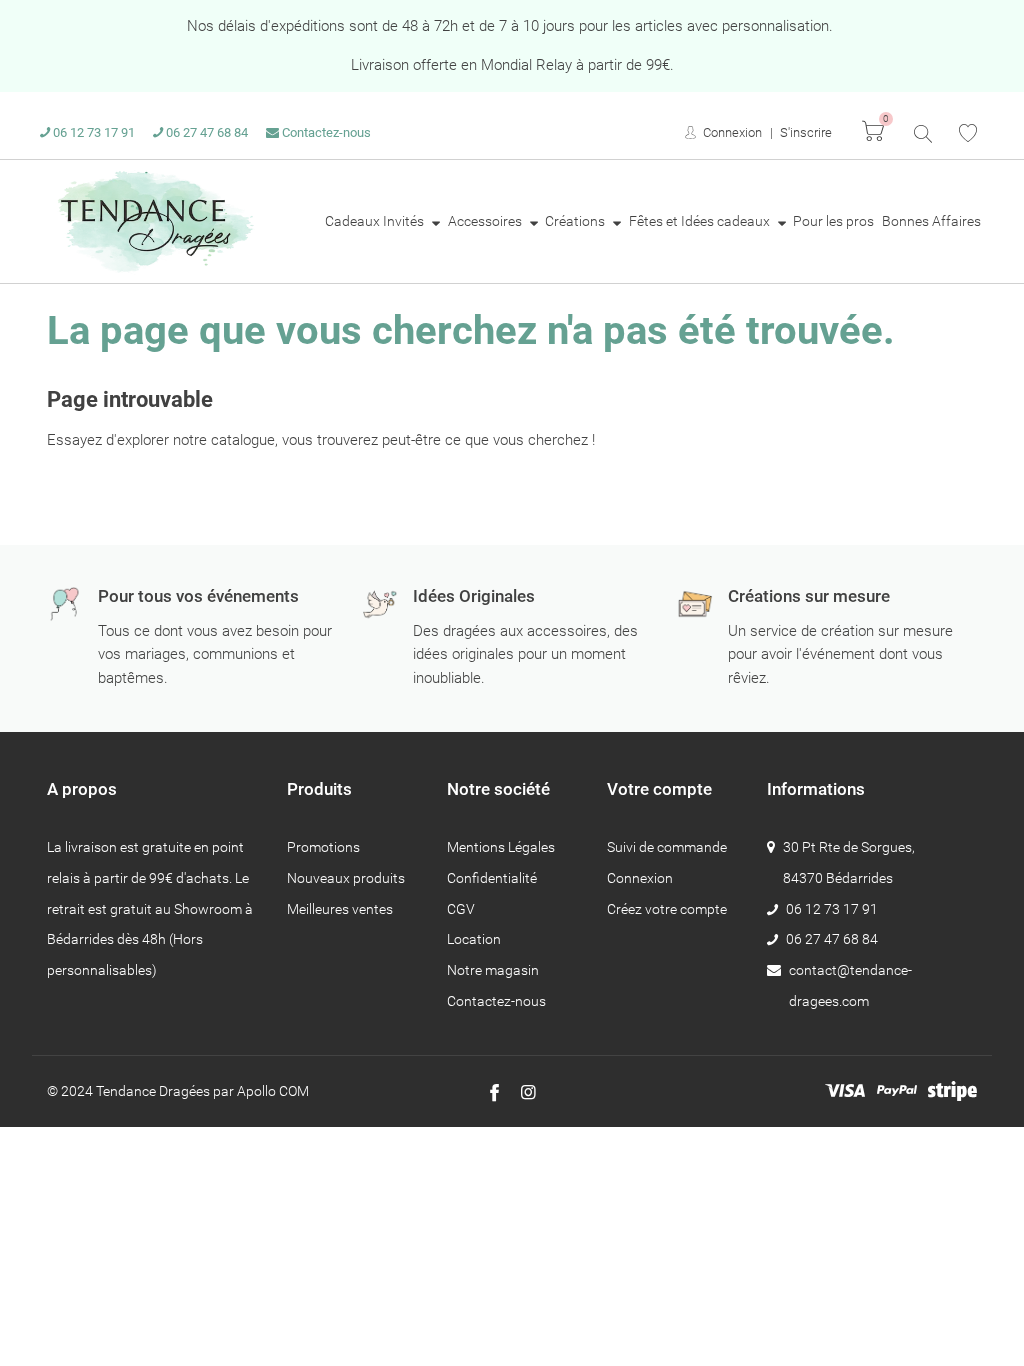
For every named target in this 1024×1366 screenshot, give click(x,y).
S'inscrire (806, 132)
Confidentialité (492, 878)
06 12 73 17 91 (92, 132)
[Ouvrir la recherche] (921, 132)
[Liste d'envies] (968, 133)
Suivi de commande (667, 847)
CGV (461, 909)
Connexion (731, 132)
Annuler (790, 732)
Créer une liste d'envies (622, 732)
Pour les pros (833, 221)
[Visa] (845, 1091)
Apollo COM (273, 1091)
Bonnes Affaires (931, 221)
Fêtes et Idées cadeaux (701, 221)
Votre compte (659, 789)
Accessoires (486, 221)
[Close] (838, 517)
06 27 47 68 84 (205, 132)
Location (474, 939)
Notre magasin (493, 970)
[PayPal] (897, 1091)
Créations (576, 221)
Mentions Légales (501, 847)
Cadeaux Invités (376, 221)
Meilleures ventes (340, 909)
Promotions (323, 847)
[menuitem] (382, 221)
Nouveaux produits (346, 878)
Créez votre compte (667, 909)
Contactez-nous (325, 132)
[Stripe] (952, 1091)
